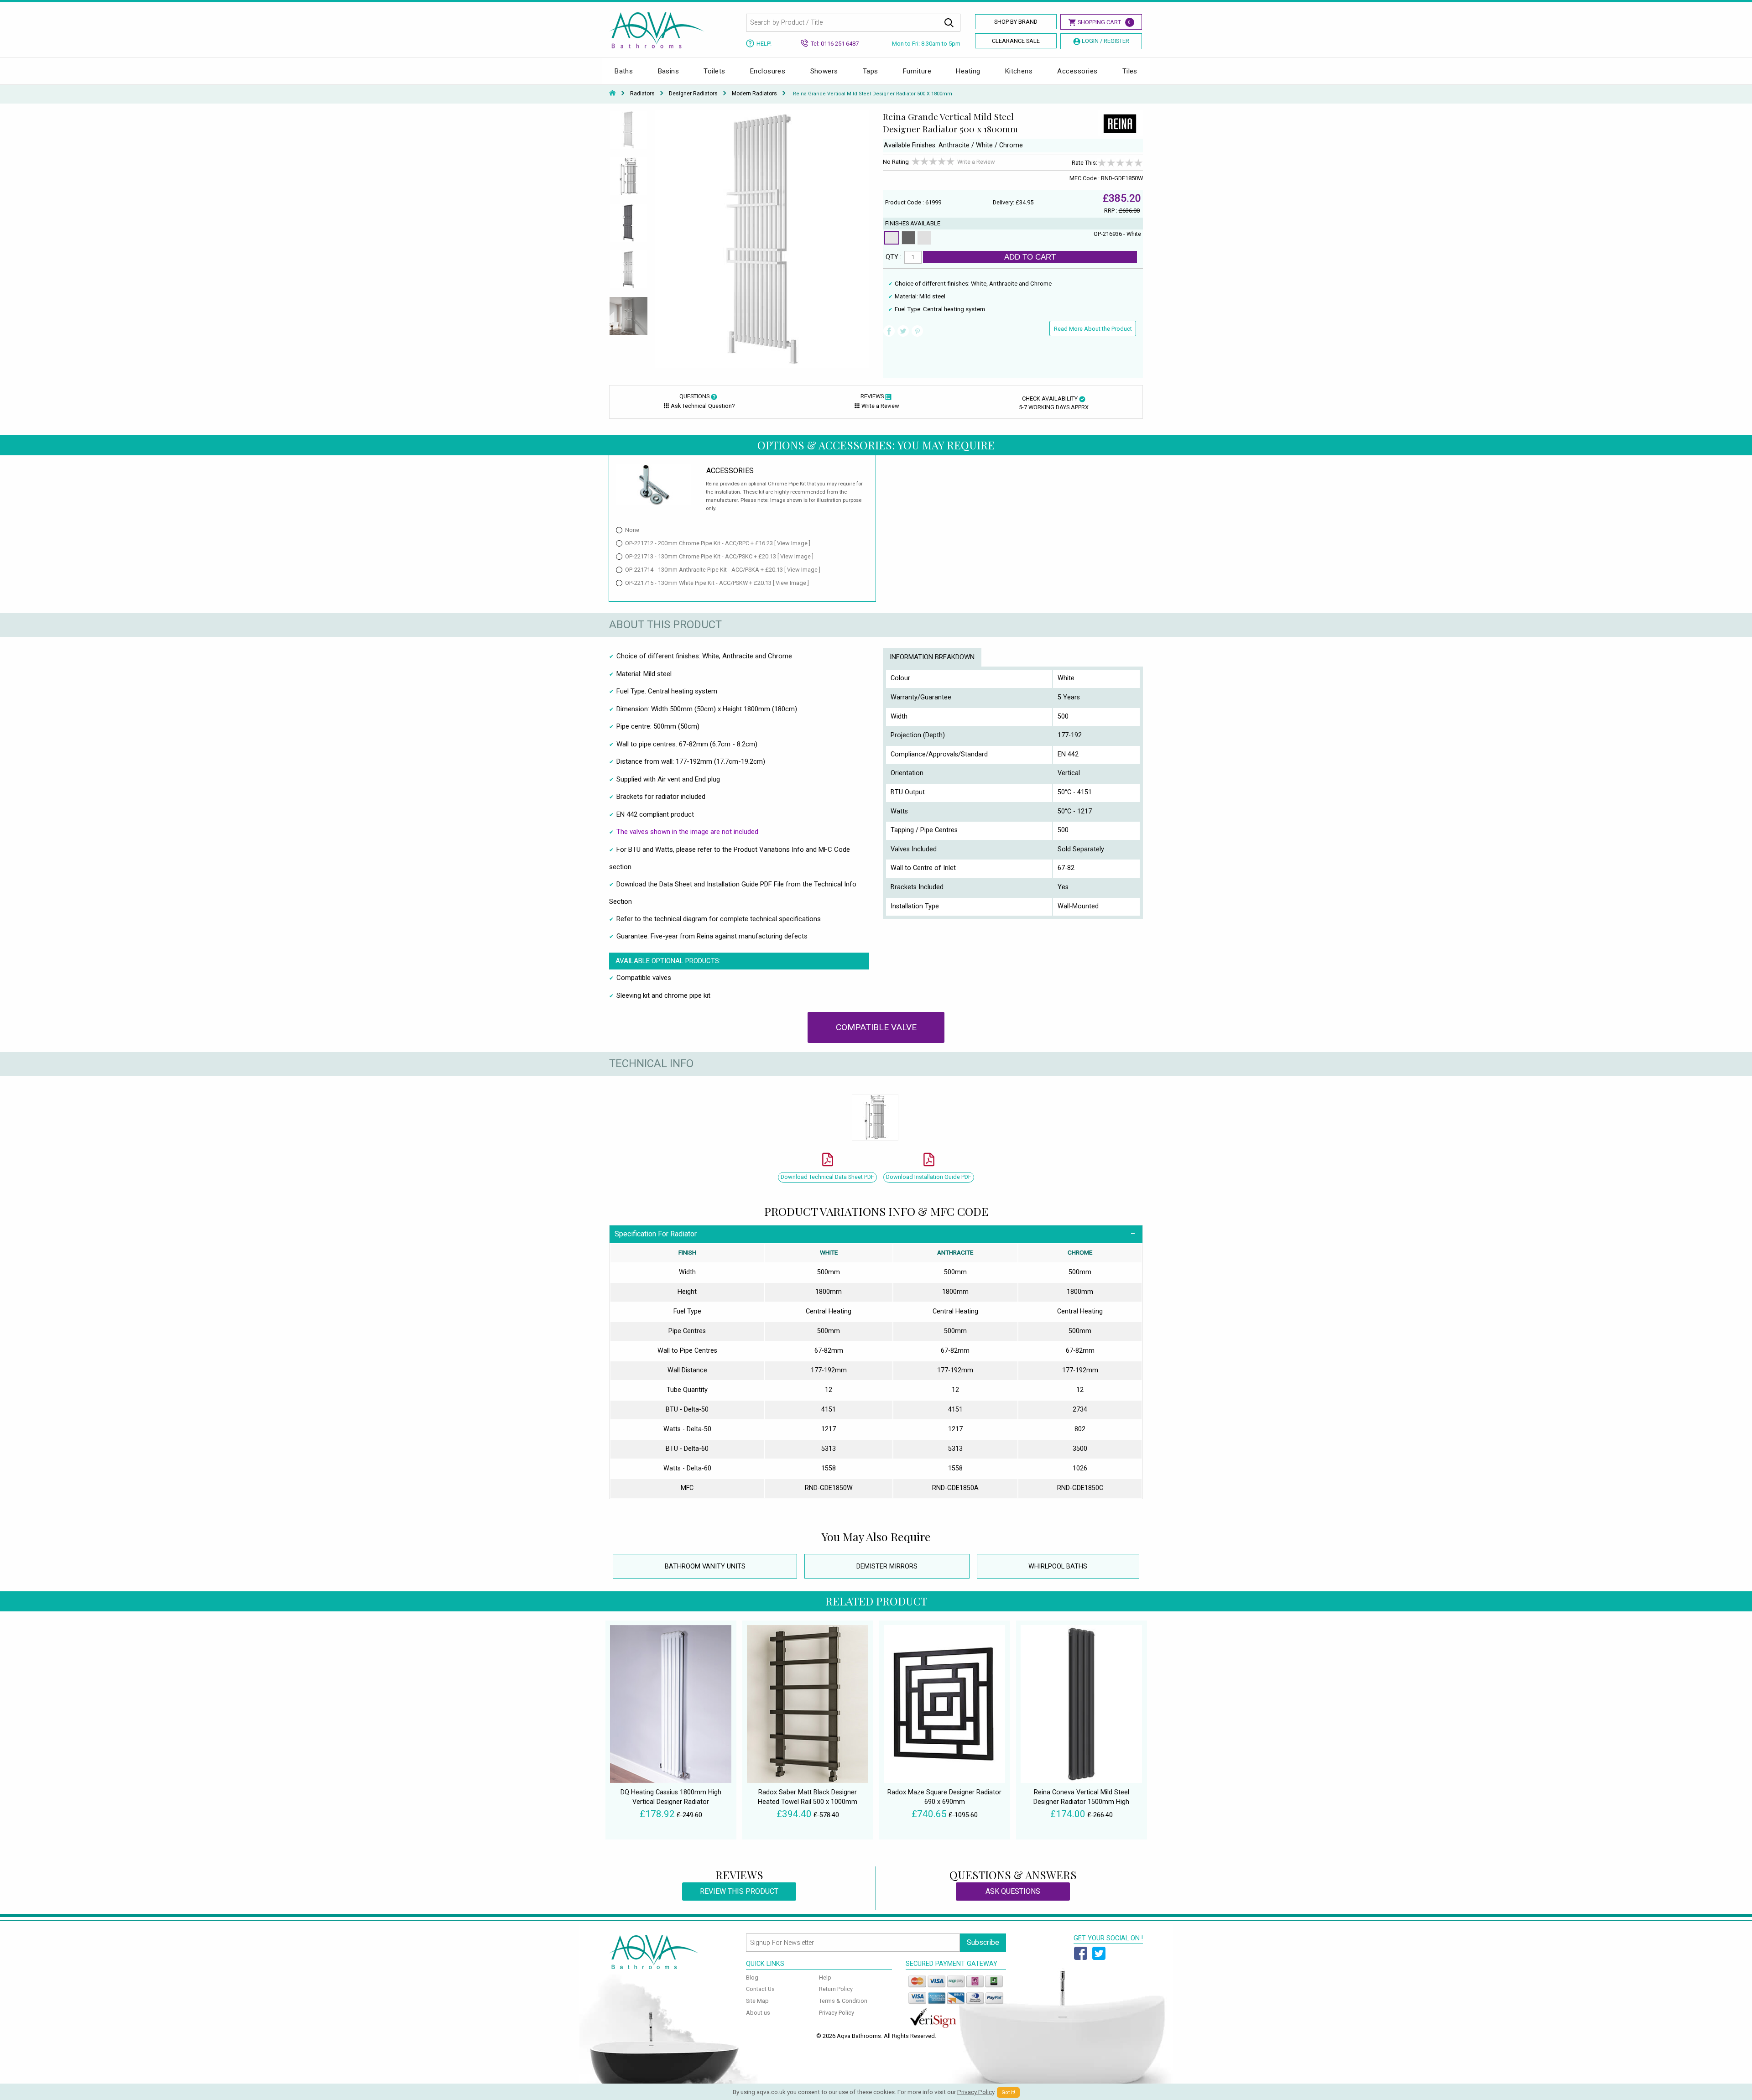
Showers (824, 71)
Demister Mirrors (887, 1566)
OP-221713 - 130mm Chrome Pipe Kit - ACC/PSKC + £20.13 (719, 556)
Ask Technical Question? (703, 406)
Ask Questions (1013, 1891)
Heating (968, 71)
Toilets (714, 71)
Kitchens (1019, 71)
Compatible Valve (876, 1027)
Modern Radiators (754, 94)
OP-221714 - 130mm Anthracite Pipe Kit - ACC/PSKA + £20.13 (723, 570)
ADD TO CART (1030, 257)
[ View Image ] (792, 543)
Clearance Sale (1016, 41)
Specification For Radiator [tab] (656, 1234)
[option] (628, 134)
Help (825, 1978)
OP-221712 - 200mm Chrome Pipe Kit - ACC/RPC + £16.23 (718, 543)
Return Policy (836, 1989)
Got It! (1008, 2092)
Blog (752, 1978)
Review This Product (739, 1891)
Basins (669, 71)
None (632, 530)
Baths (624, 71)
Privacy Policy (837, 2013)
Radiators (642, 94)
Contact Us (760, 1989)
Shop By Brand (1016, 22)
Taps (871, 71)
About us (758, 2013)
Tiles (1130, 71)
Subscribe (983, 1942)
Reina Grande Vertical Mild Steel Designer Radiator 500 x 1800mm (873, 94)
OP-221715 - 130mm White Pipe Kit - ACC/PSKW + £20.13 (717, 583)
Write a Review (976, 162)
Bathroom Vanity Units (705, 1566)
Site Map (757, 2001)
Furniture (917, 71)
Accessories (1077, 71)
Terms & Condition (843, 2001)
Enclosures (768, 71)
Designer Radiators (693, 94)
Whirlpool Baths (1058, 1566)
